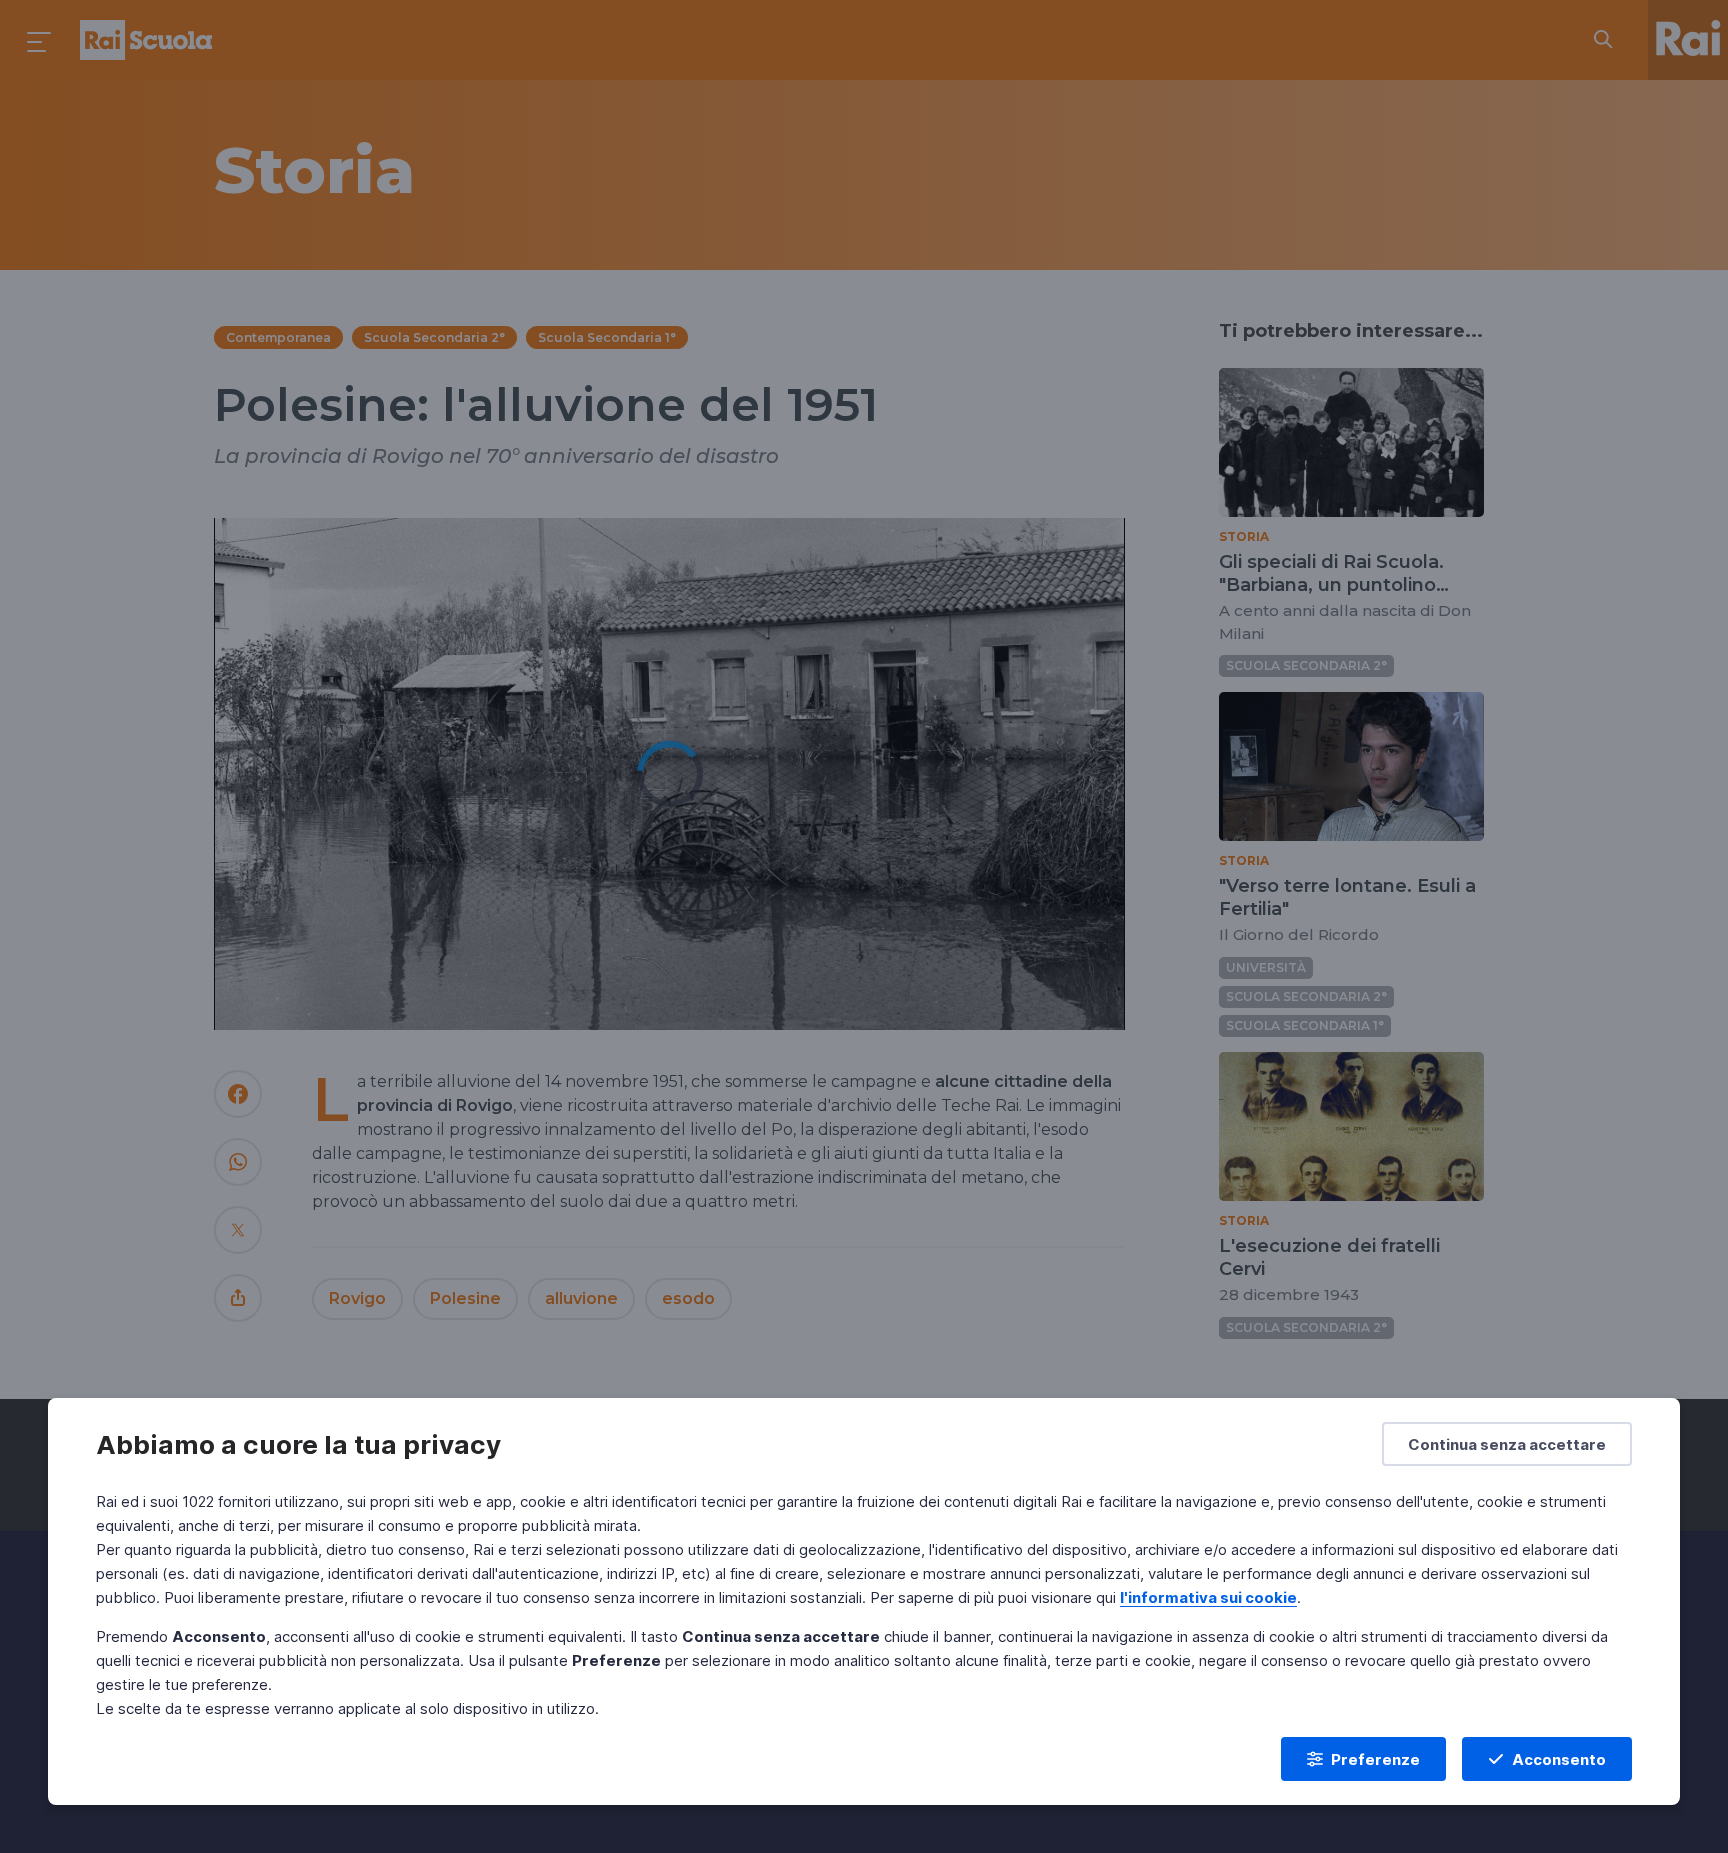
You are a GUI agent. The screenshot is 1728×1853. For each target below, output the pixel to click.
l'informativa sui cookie (1208, 1597)
